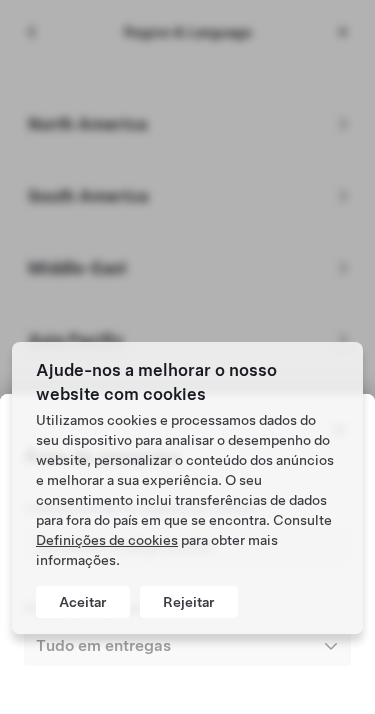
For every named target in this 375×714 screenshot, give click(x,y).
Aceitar (83, 602)
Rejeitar (189, 602)
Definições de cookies (107, 540)
